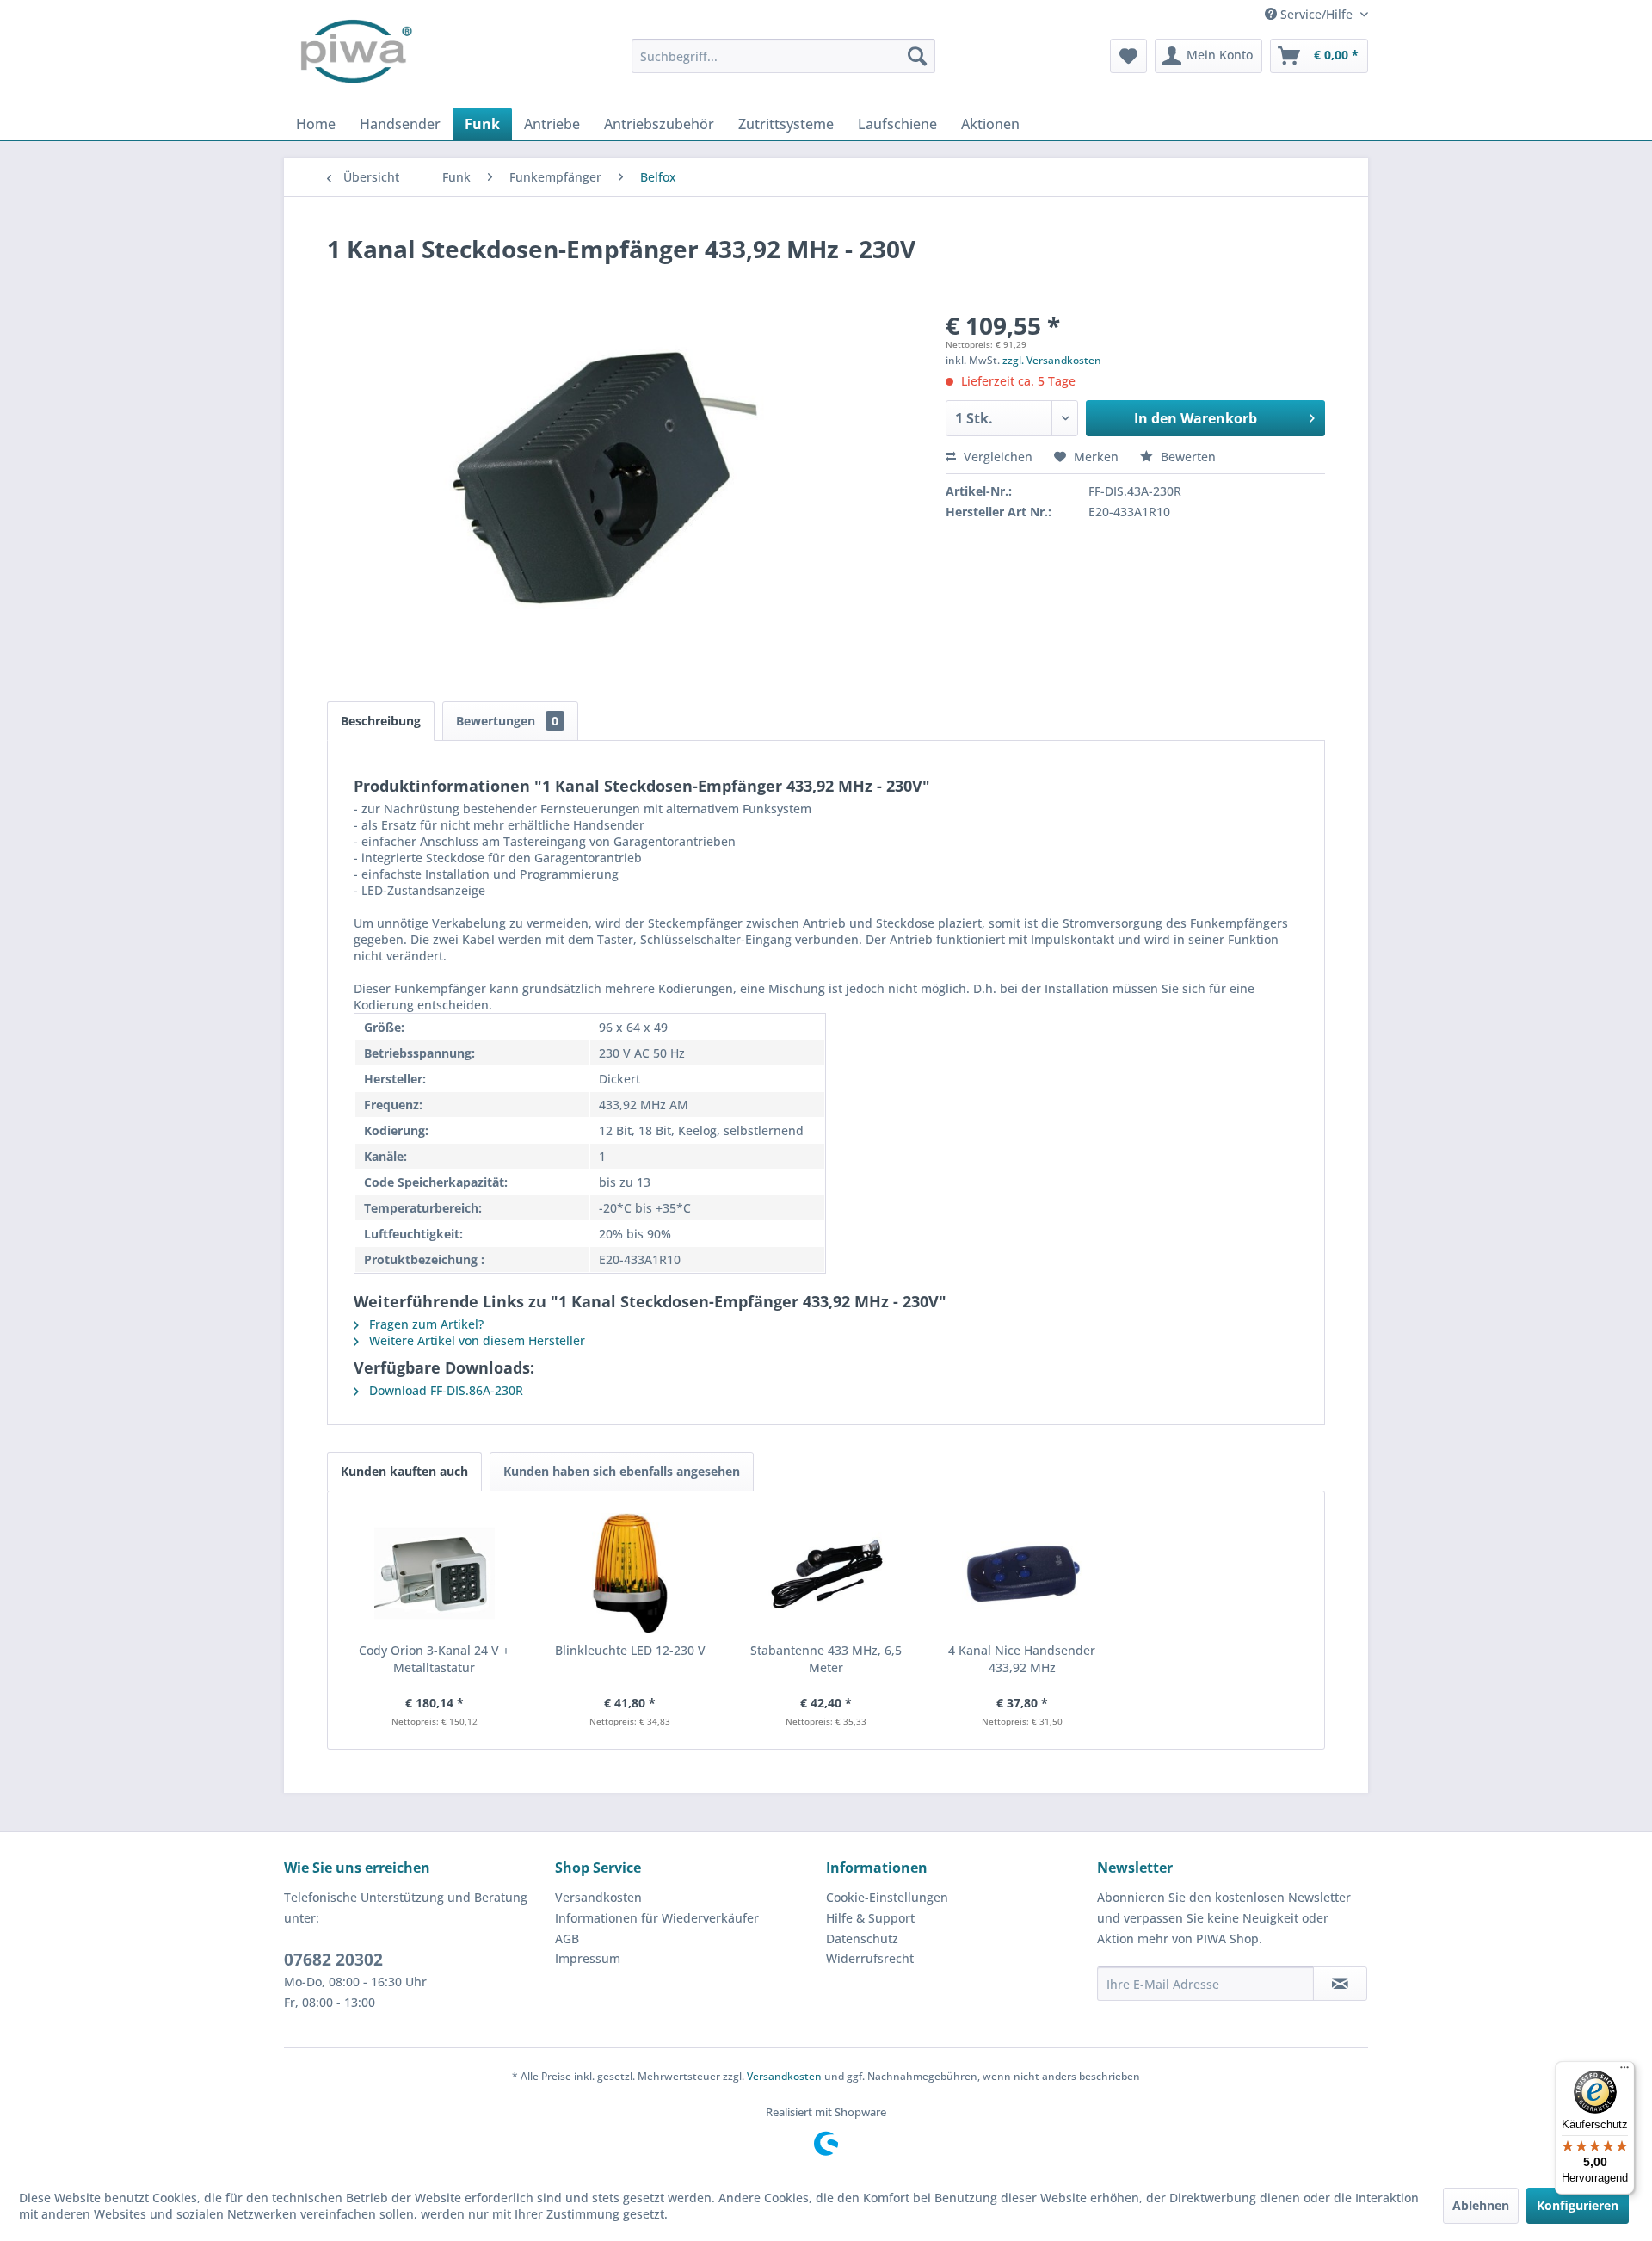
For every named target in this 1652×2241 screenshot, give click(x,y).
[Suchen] (917, 56)
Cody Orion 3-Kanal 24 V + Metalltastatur (434, 1659)
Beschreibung (381, 721)
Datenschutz (862, 1938)
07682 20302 (333, 1960)
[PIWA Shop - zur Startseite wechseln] (353, 56)
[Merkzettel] (1128, 56)
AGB (567, 1938)
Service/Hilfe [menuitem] (1316, 14)
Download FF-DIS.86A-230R (444, 1390)
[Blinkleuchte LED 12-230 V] (631, 1573)
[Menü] (1624, 2071)
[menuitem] (783, 56)
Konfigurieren (1578, 2205)
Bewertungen (507, 721)
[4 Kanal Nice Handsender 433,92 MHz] (1022, 1573)
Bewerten (1187, 457)
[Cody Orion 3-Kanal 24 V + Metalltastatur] (435, 1573)
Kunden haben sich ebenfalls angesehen (622, 1471)
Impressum (588, 1958)
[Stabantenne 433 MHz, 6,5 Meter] (826, 1573)
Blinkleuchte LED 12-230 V (630, 1650)
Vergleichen (996, 457)
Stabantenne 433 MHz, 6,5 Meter (826, 1659)
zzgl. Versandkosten (1052, 360)
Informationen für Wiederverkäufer (657, 1918)
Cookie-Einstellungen (887, 1897)
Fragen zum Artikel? (425, 1324)
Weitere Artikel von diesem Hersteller (475, 1340)
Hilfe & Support (870, 1918)
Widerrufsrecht (870, 1958)
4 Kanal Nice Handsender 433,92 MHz (1022, 1659)
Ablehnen (1481, 2205)
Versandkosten (598, 1897)
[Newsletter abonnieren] (1340, 1984)
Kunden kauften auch (404, 1471)
